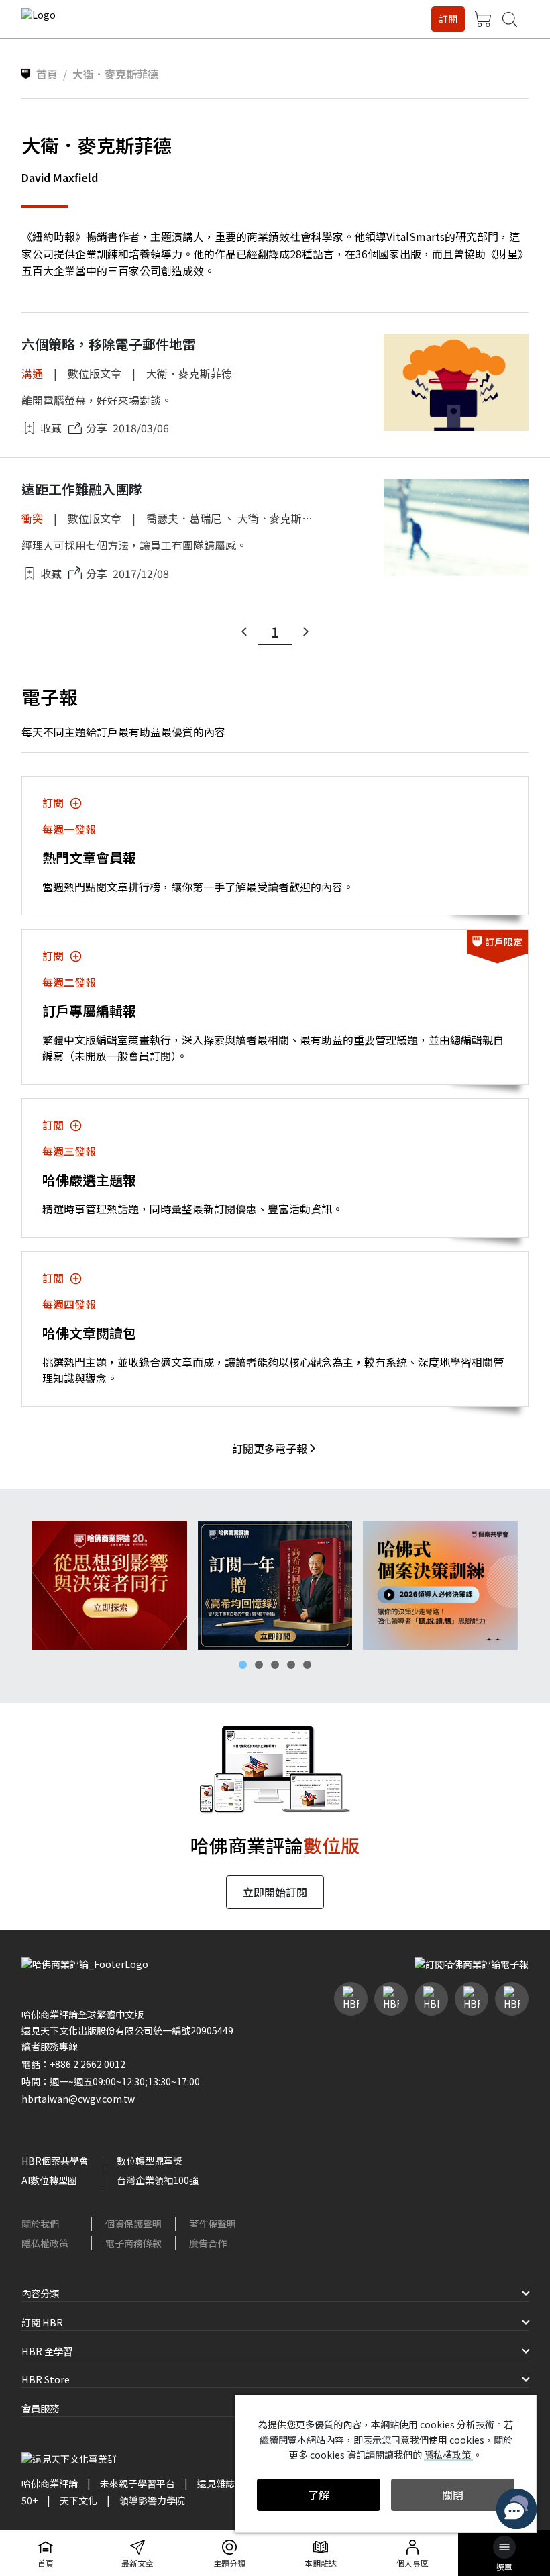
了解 (319, 2495)
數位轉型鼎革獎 (150, 2161)
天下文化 (78, 2500)
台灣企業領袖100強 (158, 2180)
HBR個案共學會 (55, 2161)
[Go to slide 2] (259, 1665)
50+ (30, 2500)
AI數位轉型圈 (49, 2180)
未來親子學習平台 (137, 2483)
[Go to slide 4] (291, 1665)
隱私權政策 (45, 2243)
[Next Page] (306, 632)
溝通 (32, 373)
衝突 (32, 518)
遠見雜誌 (216, 2483)
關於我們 (40, 2224)
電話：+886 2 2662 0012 (73, 2064)
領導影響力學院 (152, 2500)
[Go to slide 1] (243, 1665)
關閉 (453, 2495)
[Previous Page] (244, 632)
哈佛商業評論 (50, 2483)
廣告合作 (208, 2243)
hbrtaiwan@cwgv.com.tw (78, 2099)
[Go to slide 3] (275, 1665)
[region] (275, 1585)
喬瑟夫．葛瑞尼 (184, 518)
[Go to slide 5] (307, 1665)
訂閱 (448, 19)
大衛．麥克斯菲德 (189, 373)
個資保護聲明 (133, 2224)
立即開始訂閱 (275, 1892)
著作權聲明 (213, 2224)
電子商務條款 (133, 2243)
